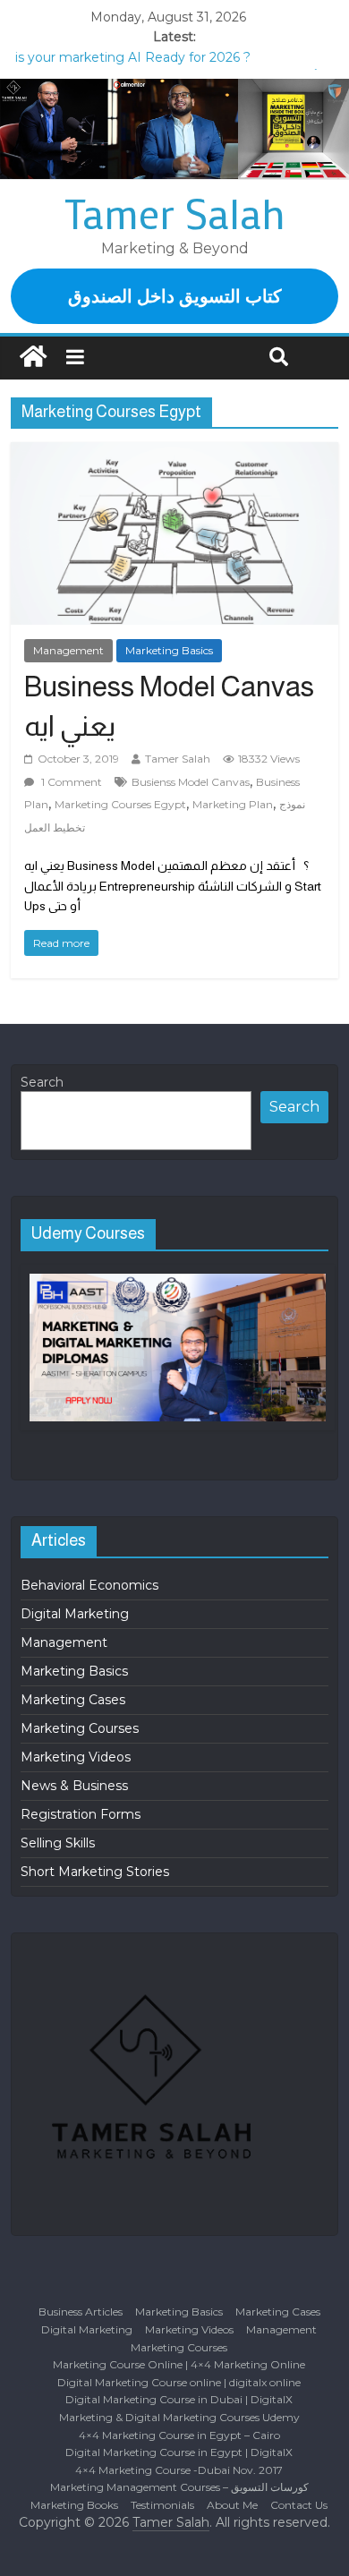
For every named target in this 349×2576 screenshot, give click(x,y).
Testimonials (162, 2505)
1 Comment (70, 782)
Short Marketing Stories (95, 1872)
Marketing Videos (76, 1757)
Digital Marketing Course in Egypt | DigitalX (179, 2452)
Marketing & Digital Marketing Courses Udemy (179, 2417)
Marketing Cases (73, 1700)
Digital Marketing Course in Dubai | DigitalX (179, 2399)
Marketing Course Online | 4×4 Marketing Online (179, 2364)
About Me (232, 2505)
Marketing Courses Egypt (120, 804)
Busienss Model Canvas (191, 782)
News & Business (74, 1786)
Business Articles (81, 2312)
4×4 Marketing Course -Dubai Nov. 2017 (179, 2470)
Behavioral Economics (89, 1585)
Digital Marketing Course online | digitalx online (179, 2382)
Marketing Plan (233, 804)
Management (68, 650)
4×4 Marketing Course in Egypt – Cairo (179, 2435)
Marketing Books (74, 2505)
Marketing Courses (80, 1728)
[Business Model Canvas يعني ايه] (175, 533)
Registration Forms (81, 1814)
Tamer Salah (175, 213)
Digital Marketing (75, 1614)
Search (42, 1082)
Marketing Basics (169, 650)
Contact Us (299, 2505)
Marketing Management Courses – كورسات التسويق (179, 2487)
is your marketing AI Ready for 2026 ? (133, 57)
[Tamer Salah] (33, 358)
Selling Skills (58, 1843)
